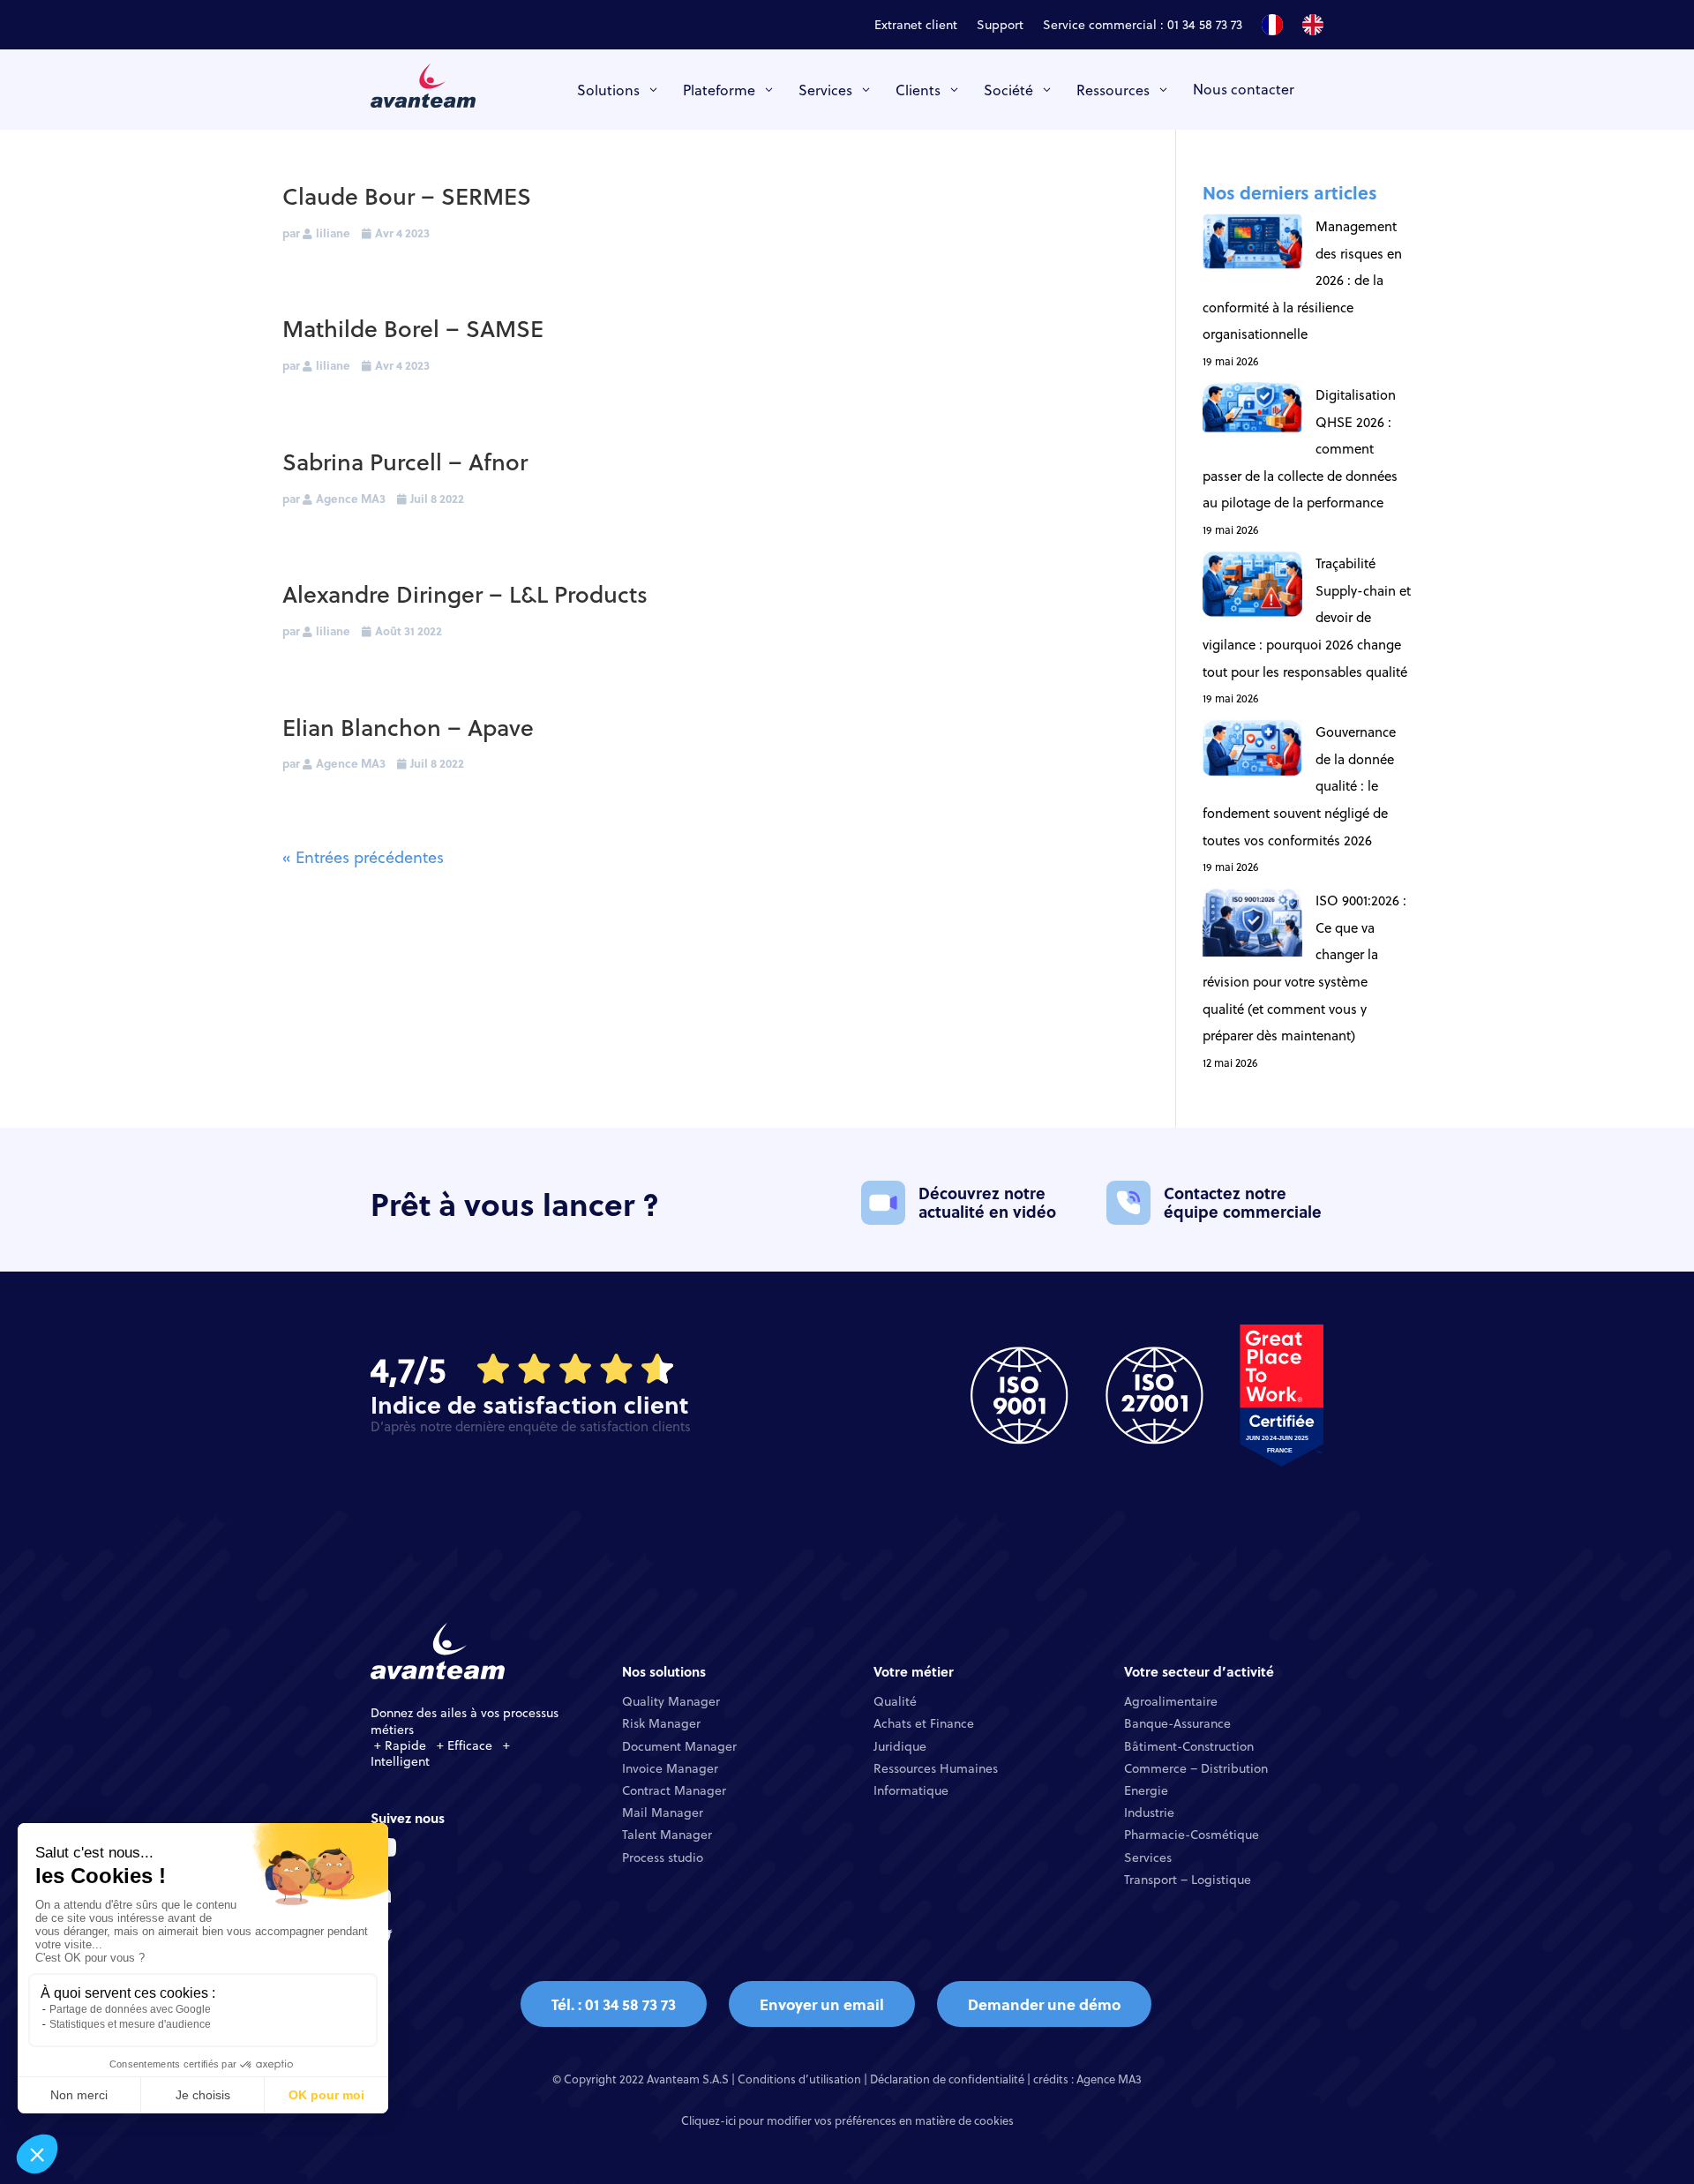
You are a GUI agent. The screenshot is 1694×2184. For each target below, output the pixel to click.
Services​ (1148, 1858)
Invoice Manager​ (670, 1768)
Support (1000, 26)
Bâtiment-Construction (1189, 1746)
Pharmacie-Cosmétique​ (1192, 1835)
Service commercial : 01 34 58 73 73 (1143, 26)
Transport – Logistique (1188, 1880)
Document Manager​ (679, 1746)
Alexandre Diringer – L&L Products (465, 593)
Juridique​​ (900, 1746)
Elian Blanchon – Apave (408, 727)
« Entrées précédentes (363, 857)
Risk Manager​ (661, 1723)
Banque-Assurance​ (1177, 1723)
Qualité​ (895, 1701)
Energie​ (1146, 1790)
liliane (333, 233)
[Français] (1272, 28)
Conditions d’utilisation (799, 2079)
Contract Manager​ (674, 1790)
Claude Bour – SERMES (407, 195)
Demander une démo (1044, 2004)
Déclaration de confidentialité (947, 2079)
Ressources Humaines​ (936, 1768)
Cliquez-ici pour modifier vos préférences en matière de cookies (847, 2120)
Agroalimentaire (1171, 1701)
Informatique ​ (913, 1790)
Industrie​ (1149, 1812)
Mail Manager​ (663, 1812)
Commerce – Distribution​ (1196, 1768)
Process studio (663, 1858)
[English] (1313, 28)
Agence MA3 (351, 498)
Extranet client (916, 26)
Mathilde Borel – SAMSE (413, 328)
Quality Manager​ (671, 1701)
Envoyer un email (822, 2004)
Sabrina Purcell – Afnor (405, 461)
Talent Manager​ (667, 1835)
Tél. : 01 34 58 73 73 (614, 2004)
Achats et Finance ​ (926, 1723)
